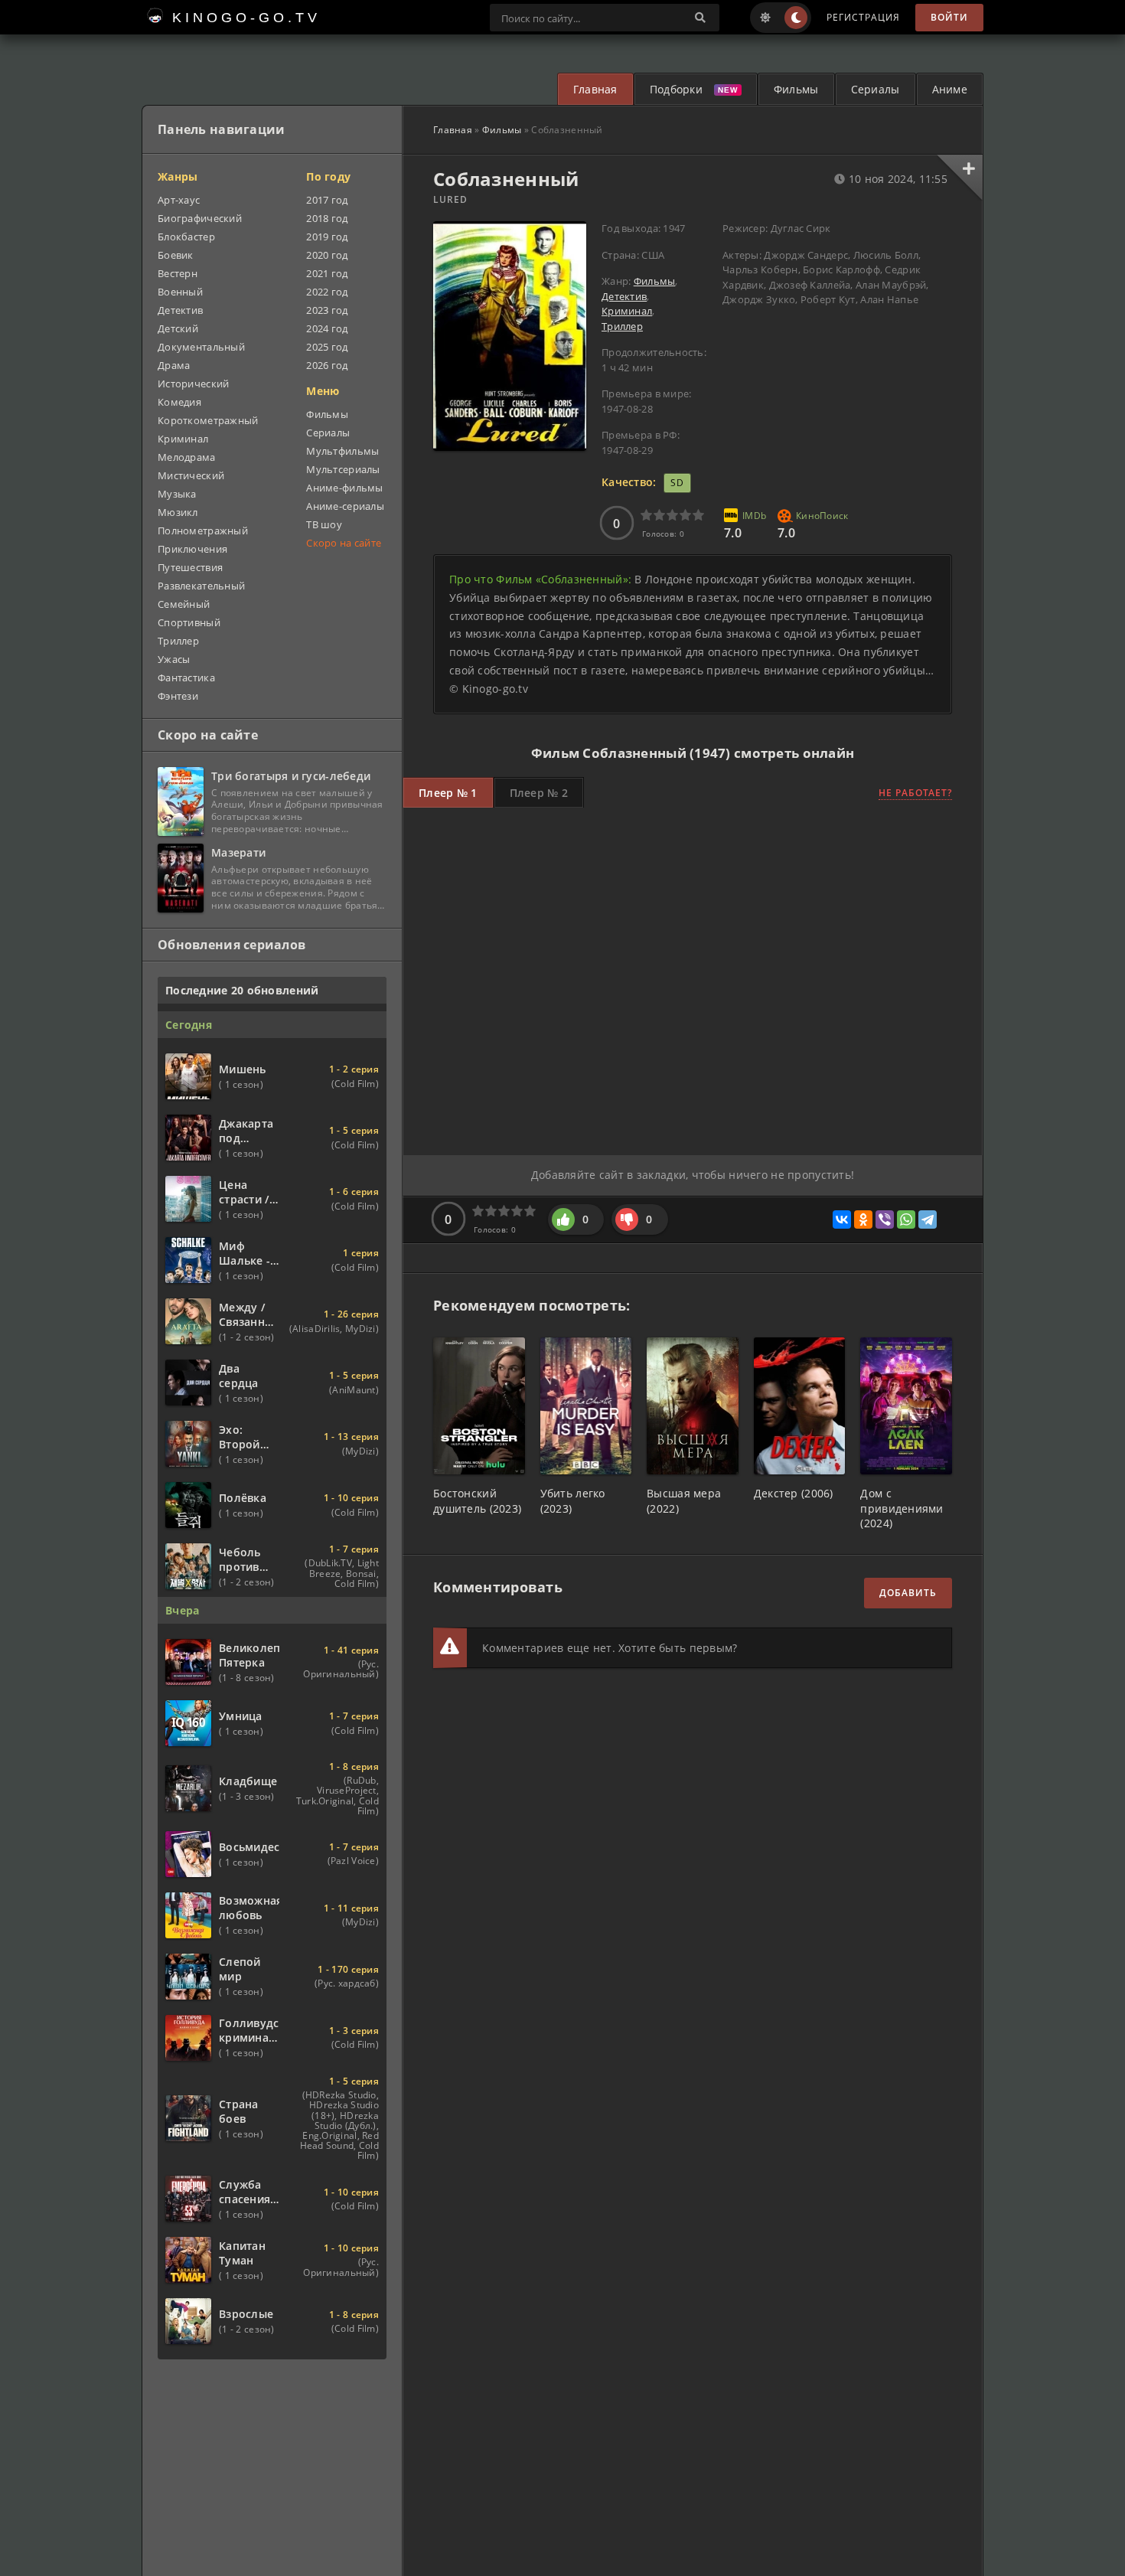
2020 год (327, 255)
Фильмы (796, 89)
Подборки (676, 89)
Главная (595, 89)
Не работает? (915, 793)
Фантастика (186, 677)
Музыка (177, 494)
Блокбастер (186, 237)
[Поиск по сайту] (700, 18)
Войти (949, 17)
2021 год (327, 273)
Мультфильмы (342, 451)
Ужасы (174, 659)
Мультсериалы (343, 469)
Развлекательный (201, 586)
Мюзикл (178, 512)
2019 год (327, 237)
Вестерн (178, 273)
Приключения (192, 549)
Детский (178, 328)
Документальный (201, 347)
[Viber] (885, 1219)
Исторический (193, 384)
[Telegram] (928, 1219)
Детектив (624, 296)
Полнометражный (203, 531)
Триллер (622, 326)
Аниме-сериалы (345, 506)
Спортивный (189, 622)
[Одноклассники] (863, 1219)
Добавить (908, 1593)
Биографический (200, 218)
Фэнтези (178, 696)
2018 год (327, 218)
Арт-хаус (179, 200)
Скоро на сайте (344, 543)
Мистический (191, 475)
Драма (174, 365)
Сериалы (876, 89)
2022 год (327, 292)
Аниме (950, 89)
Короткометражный (208, 420)
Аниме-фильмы (344, 488)
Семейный (184, 604)
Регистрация (863, 17)
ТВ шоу (324, 524)
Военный (180, 292)
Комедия (179, 402)
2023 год (327, 310)
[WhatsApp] (906, 1219)
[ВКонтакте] (842, 1219)
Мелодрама (187, 457)
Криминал (627, 311)
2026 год (327, 365)
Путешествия (190, 567)
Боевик (176, 255)
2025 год (327, 347)
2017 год (327, 200)
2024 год (327, 328)
